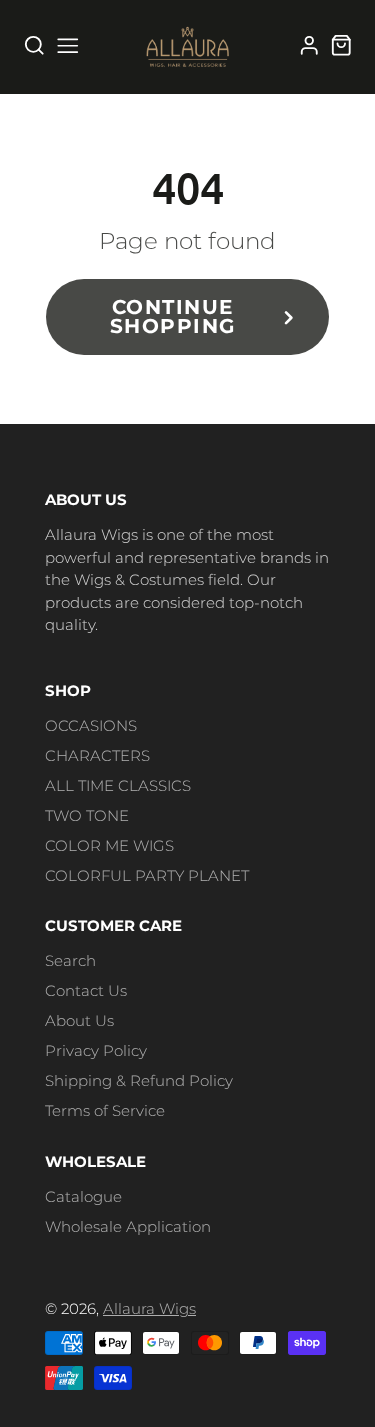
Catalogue (83, 1196)
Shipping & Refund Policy (139, 1080)
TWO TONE (87, 815)
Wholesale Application (128, 1226)
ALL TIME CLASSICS (118, 785)
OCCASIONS (91, 725)
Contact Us (86, 990)
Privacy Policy (96, 1050)
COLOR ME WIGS (109, 845)
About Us (79, 1020)
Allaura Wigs (149, 1308)
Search (70, 960)
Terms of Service (105, 1110)
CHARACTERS (97, 755)
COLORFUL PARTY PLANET (147, 875)
